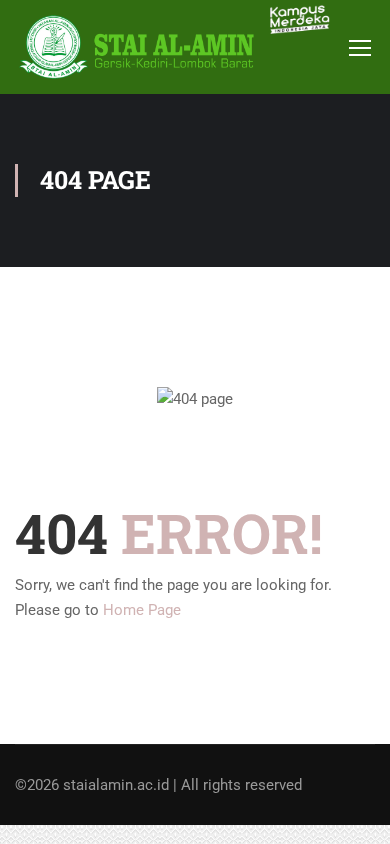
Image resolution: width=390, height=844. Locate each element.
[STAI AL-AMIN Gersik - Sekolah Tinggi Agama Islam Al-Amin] (142, 47)
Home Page (142, 610)
